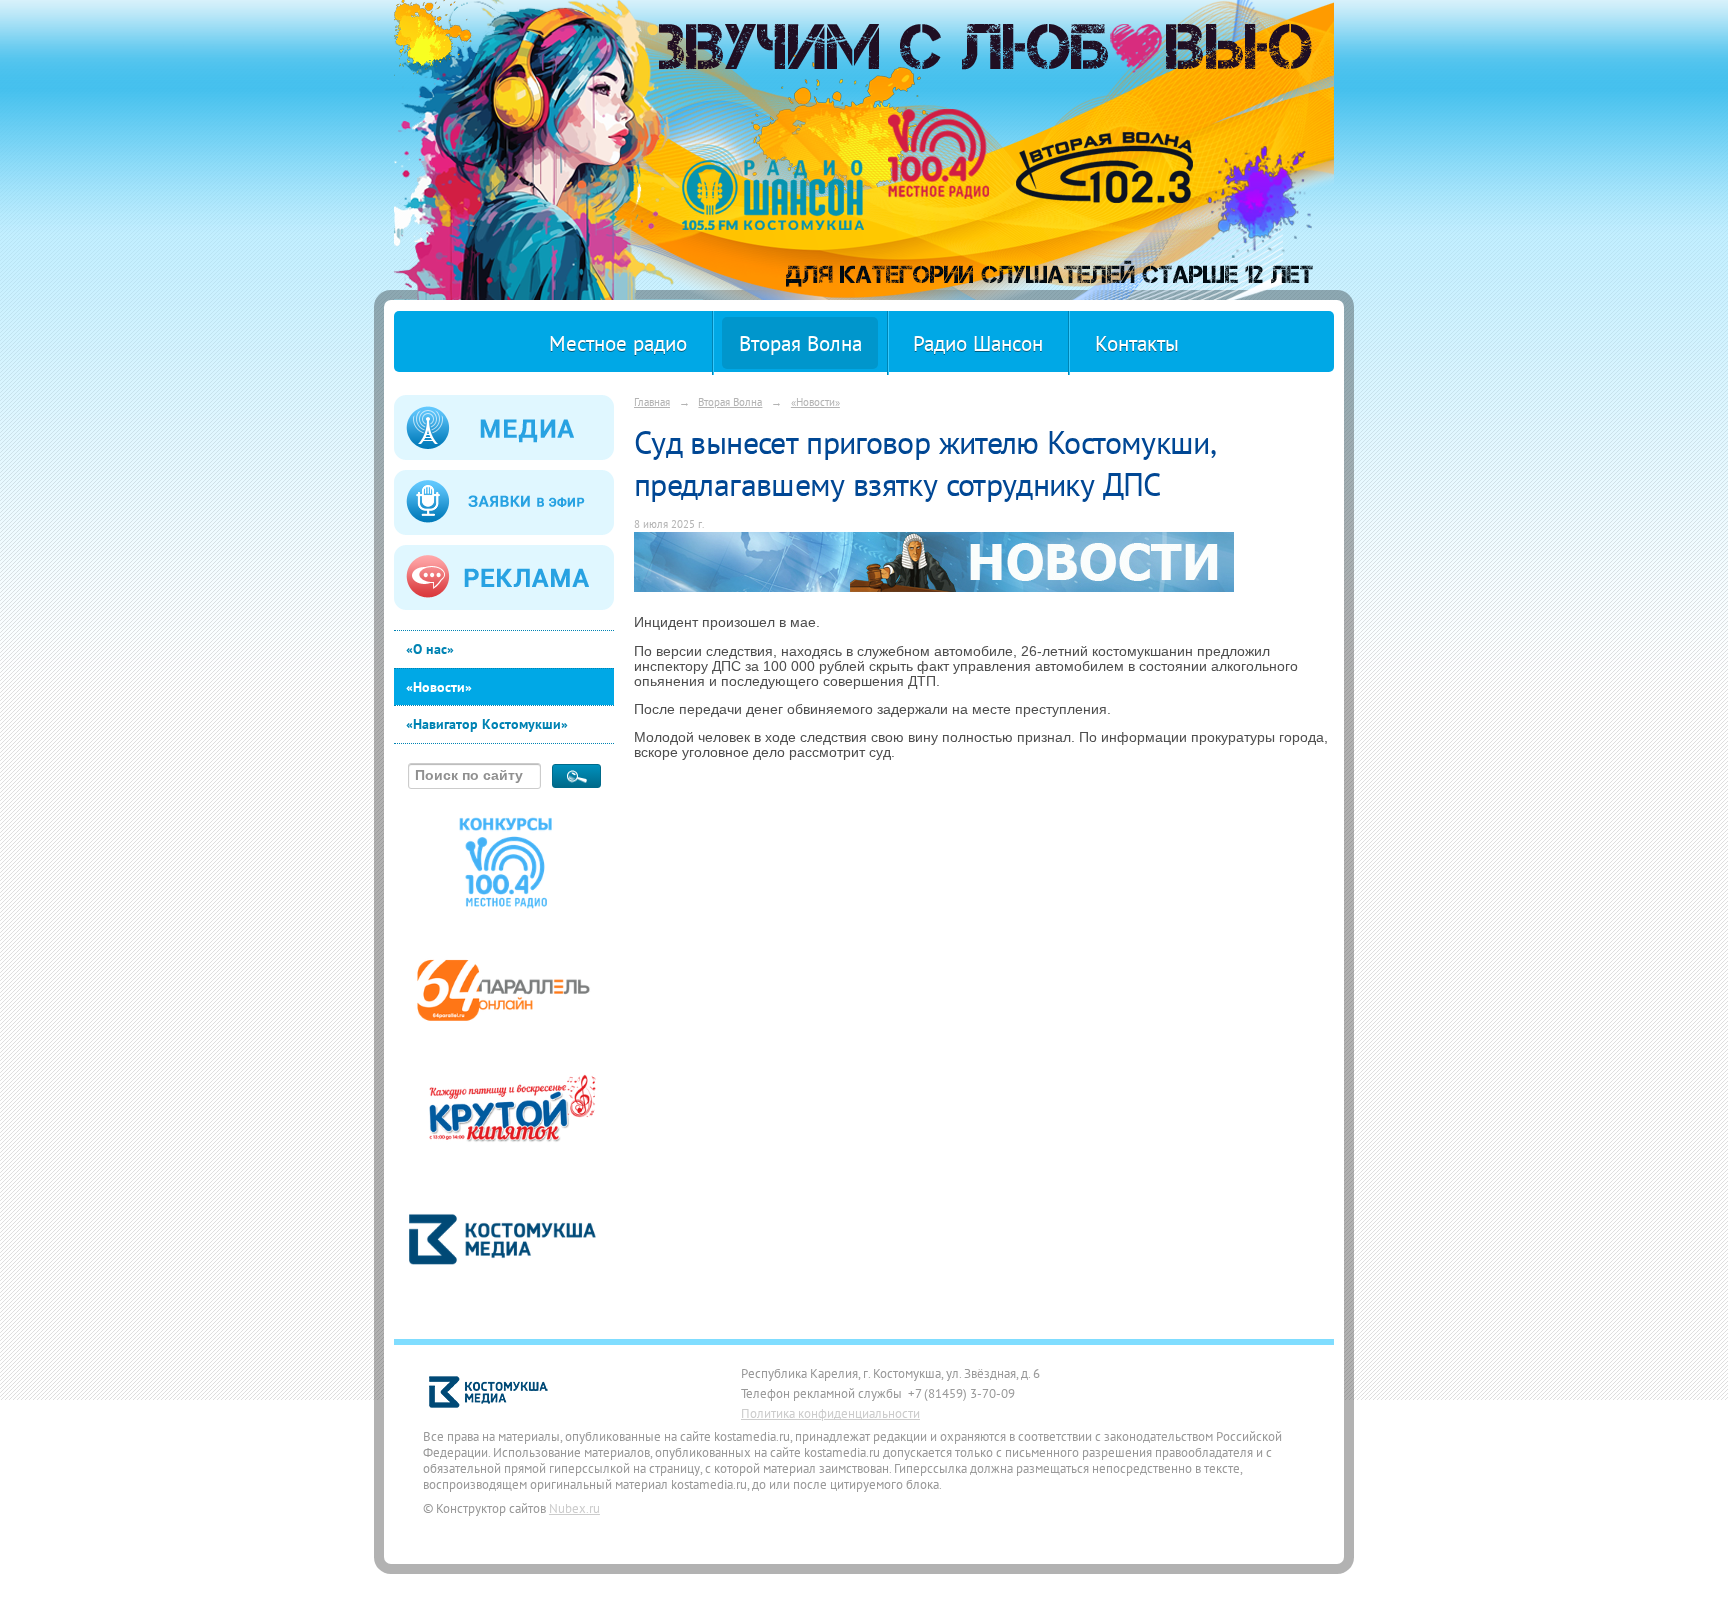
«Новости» (439, 687)
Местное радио (618, 343)
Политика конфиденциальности (830, 1413)
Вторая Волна (800, 343)
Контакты (1137, 343)
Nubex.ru (574, 1508)
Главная (652, 401)
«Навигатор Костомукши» (487, 724)
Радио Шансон (978, 343)
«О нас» (430, 649)
